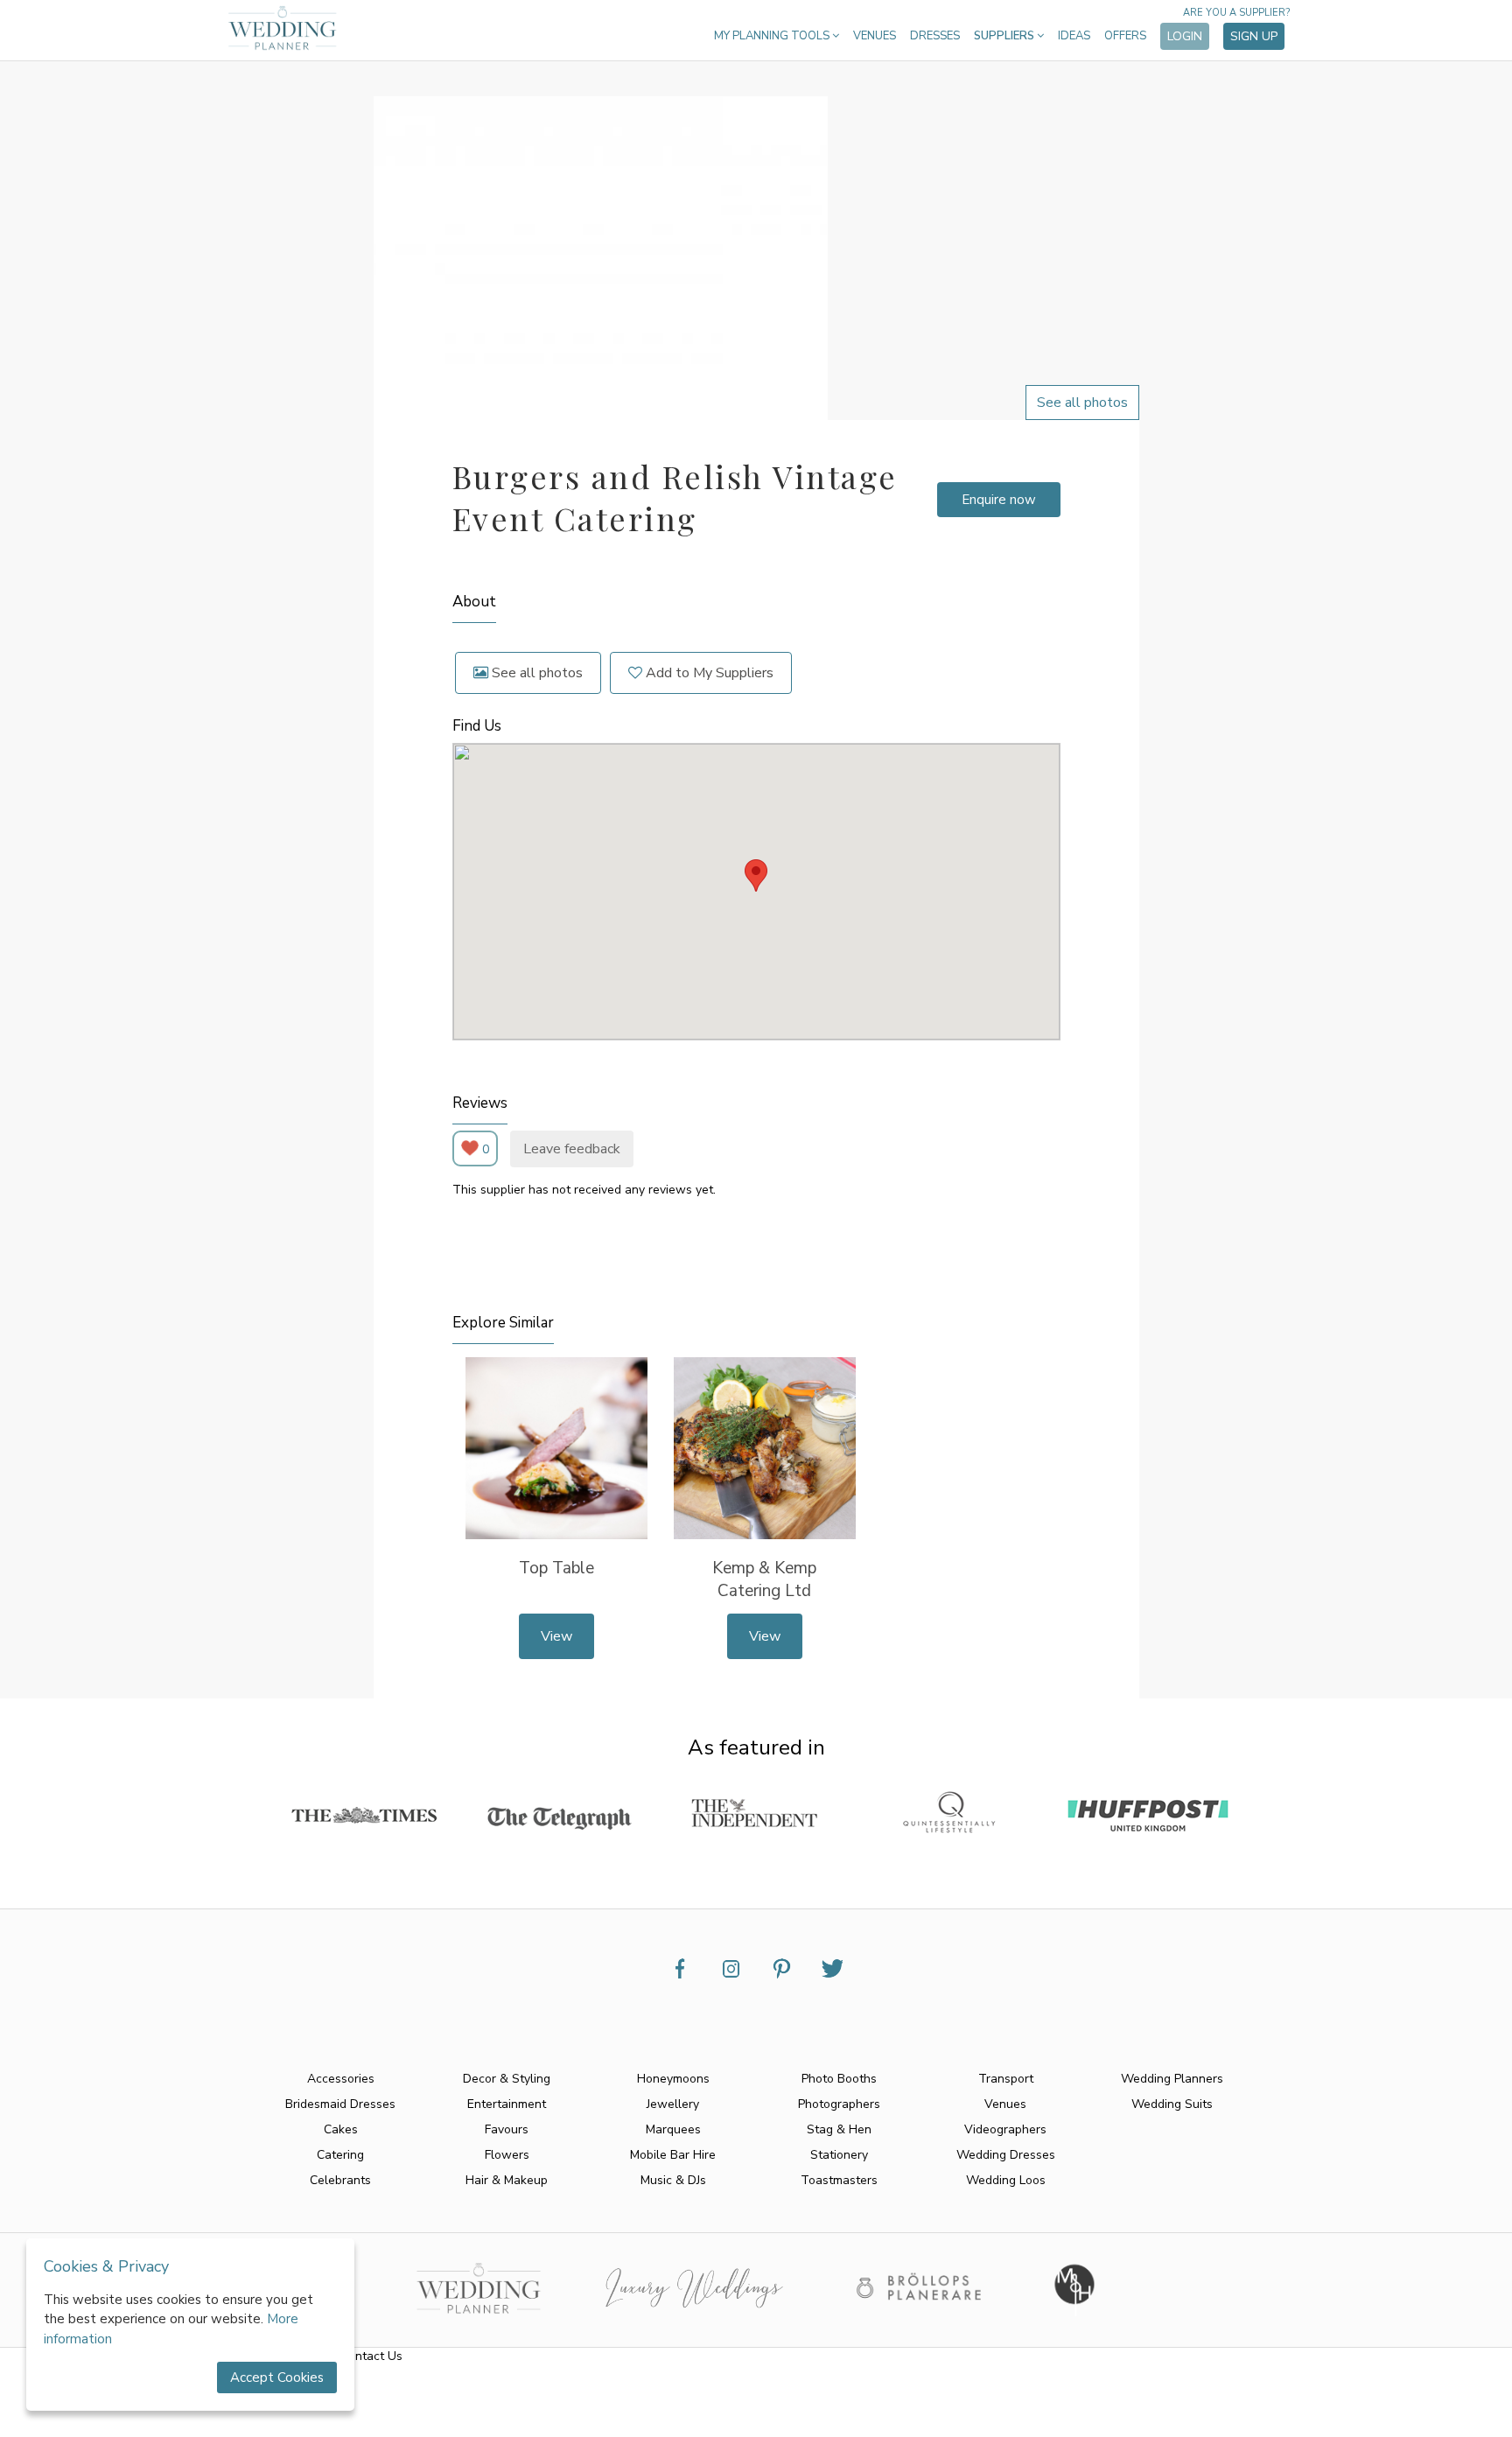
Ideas (1074, 36)
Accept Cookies (277, 2377)
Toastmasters (839, 2180)
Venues (875, 36)
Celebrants (340, 2180)
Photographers (839, 2104)
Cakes (341, 2129)
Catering (340, 2155)
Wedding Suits (1172, 2104)
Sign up (1254, 36)
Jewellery (673, 2104)
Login (1185, 36)
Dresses (935, 36)
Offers (1125, 36)
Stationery (839, 2155)
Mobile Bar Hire (673, 2155)
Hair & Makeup (507, 2180)
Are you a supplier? (1236, 13)
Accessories (341, 2079)
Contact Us (371, 2356)
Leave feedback (572, 1149)
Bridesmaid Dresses (340, 2104)
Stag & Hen (839, 2129)
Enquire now (999, 500)
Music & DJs (673, 2180)
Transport (1006, 2079)
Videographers (1005, 2129)
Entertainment (507, 2104)
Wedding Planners (1172, 2079)
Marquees (673, 2129)
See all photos (535, 673)
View (556, 1636)
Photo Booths (839, 2079)
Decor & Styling (507, 2079)
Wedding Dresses (1006, 2155)
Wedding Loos (1006, 2180)
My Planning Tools (773, 36)
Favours (507, 2129)
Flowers (507, 2155)
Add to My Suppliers (708, 673)
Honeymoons (673, 2079)
